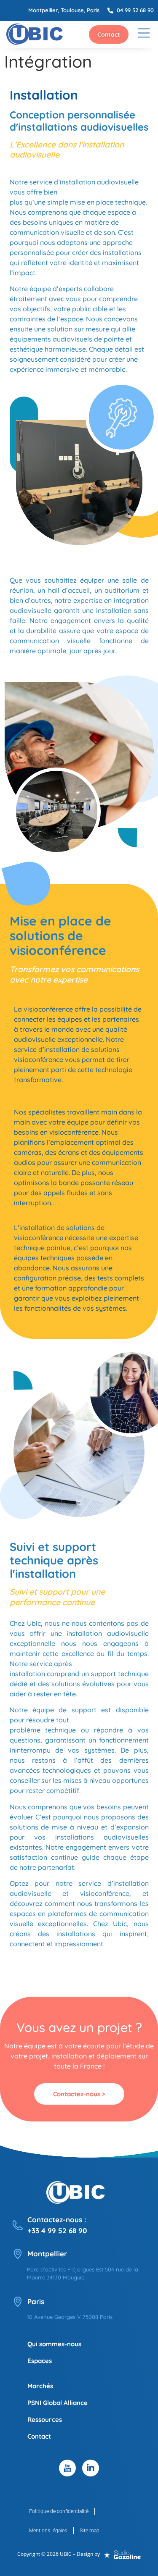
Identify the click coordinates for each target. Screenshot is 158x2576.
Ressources (45, 2420)
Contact (39, 2436)
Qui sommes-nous (54, 2344)
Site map (90, 2531)
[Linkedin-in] (91, 2468)
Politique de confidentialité (59, 2511)
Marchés (40, 2386)
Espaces (40, 2361)
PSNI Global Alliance (58, 2403)
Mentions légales (48, 2531)
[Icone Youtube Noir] (67, 2468)
